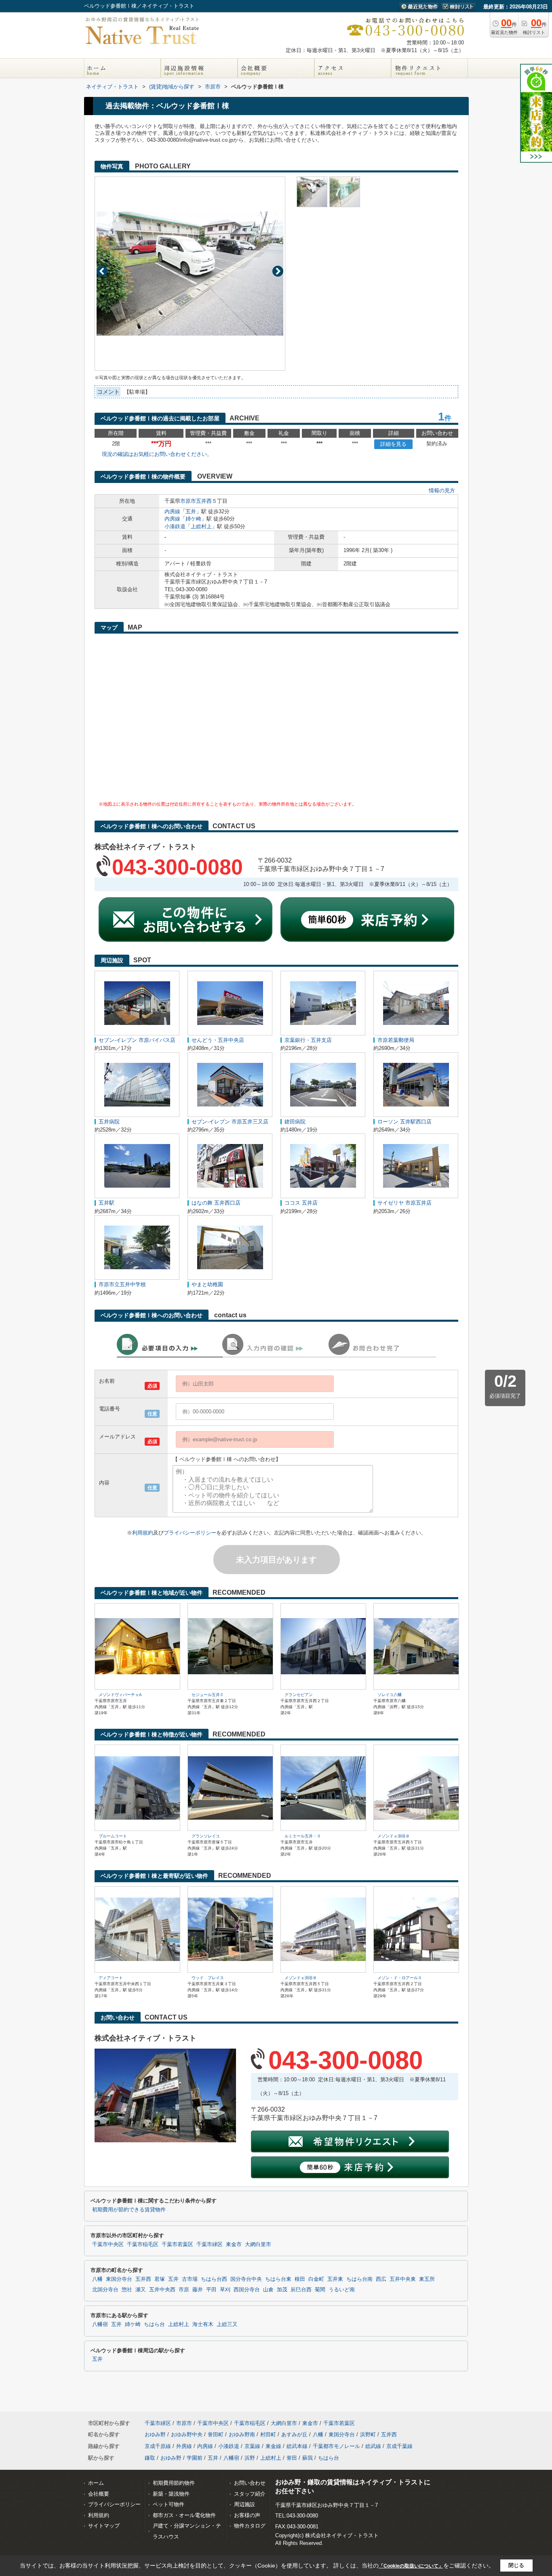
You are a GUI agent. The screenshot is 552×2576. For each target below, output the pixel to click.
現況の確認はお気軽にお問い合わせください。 (157, 454)
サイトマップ (104, 2526)
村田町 (268, 2434)
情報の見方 (442, 490)
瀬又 (141, 2290)
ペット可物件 (169, 2504)
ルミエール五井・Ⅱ (303, 1836)
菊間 (320, 2290)
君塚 (160, 2279)
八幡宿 (100, 2324)
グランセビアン (299, 1695)
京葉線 (252, 2446)
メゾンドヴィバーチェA (120, 1695)
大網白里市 (258, 2244)
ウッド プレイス (208, 1978)
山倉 (268, 2290)
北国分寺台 (105, 2290)
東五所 (427, 2279)
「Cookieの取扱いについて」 (411, 2566)
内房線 (172, 511)
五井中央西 (162, 2290)
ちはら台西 (214, 2279)
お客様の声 (247, 2515)
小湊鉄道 (175, 526)
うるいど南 (342, 2290)
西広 (381, 2279)
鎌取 (150, 2458)
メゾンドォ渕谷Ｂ (394, 1836)
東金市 (234, 2244)
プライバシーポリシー (190, 1533)
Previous (102, 271)
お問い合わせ (250, 2483)
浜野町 (368, 2434)
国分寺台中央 (246, 2279)
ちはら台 (154, 2324)
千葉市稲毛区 (143, 2244)
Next (278, 271)
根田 (300, 2279)
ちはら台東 (278, 2279)
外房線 (184, 2446)
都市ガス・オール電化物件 (184, 2515)
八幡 (97, 2279)
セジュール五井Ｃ (208, 1695)
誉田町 (216, 2434)
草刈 (225, 2290)
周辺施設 (244, 2504)
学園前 (195, 2458)
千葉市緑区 (210, 2244)
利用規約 (143, 1533)
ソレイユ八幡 (390, 1695)
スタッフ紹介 (250, 2494)
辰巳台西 (301, 2290)
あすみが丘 (294, 2434)
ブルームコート (113, 1836)
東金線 (273, 2446)
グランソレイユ (206, 1836)
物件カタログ (250, 2526)
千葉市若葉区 (177, 2244)
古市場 (190, 2279)
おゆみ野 (155, 2434)
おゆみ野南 (242, 2434)
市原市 (188, 501)
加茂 (282, 2290)
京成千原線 (158, 2446)
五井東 (335, 2279)
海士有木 (203, 2324)
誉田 (292, 2458)
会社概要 (99, 2494)
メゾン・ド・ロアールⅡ (400, 1978)
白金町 (316, 2279)
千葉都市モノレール (336, 2446)
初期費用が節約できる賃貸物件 (129, 2210)
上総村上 (201, 526)
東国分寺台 (119, 2279)
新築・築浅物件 (171, 2494)
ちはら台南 (359, 2279)
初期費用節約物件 (174, 2483)
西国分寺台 (247, 2290)
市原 (184, 2290)
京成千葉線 (399, 2446)
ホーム (96, 2483)
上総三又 (227, 2324)
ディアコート (111, 1978)
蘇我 (308, 2458)
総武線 (373, 2446)
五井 (191, 511)
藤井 (198, 2290)
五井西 (204, 501)
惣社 (127, 2290)
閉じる (516, 2565)
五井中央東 (403, 2279)
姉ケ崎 (193, 519)
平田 (211, 2290)
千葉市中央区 (108, 2244)
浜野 (250, 2458)
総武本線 (297, 2446)
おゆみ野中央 (187, 2434)
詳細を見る (393, 444)
